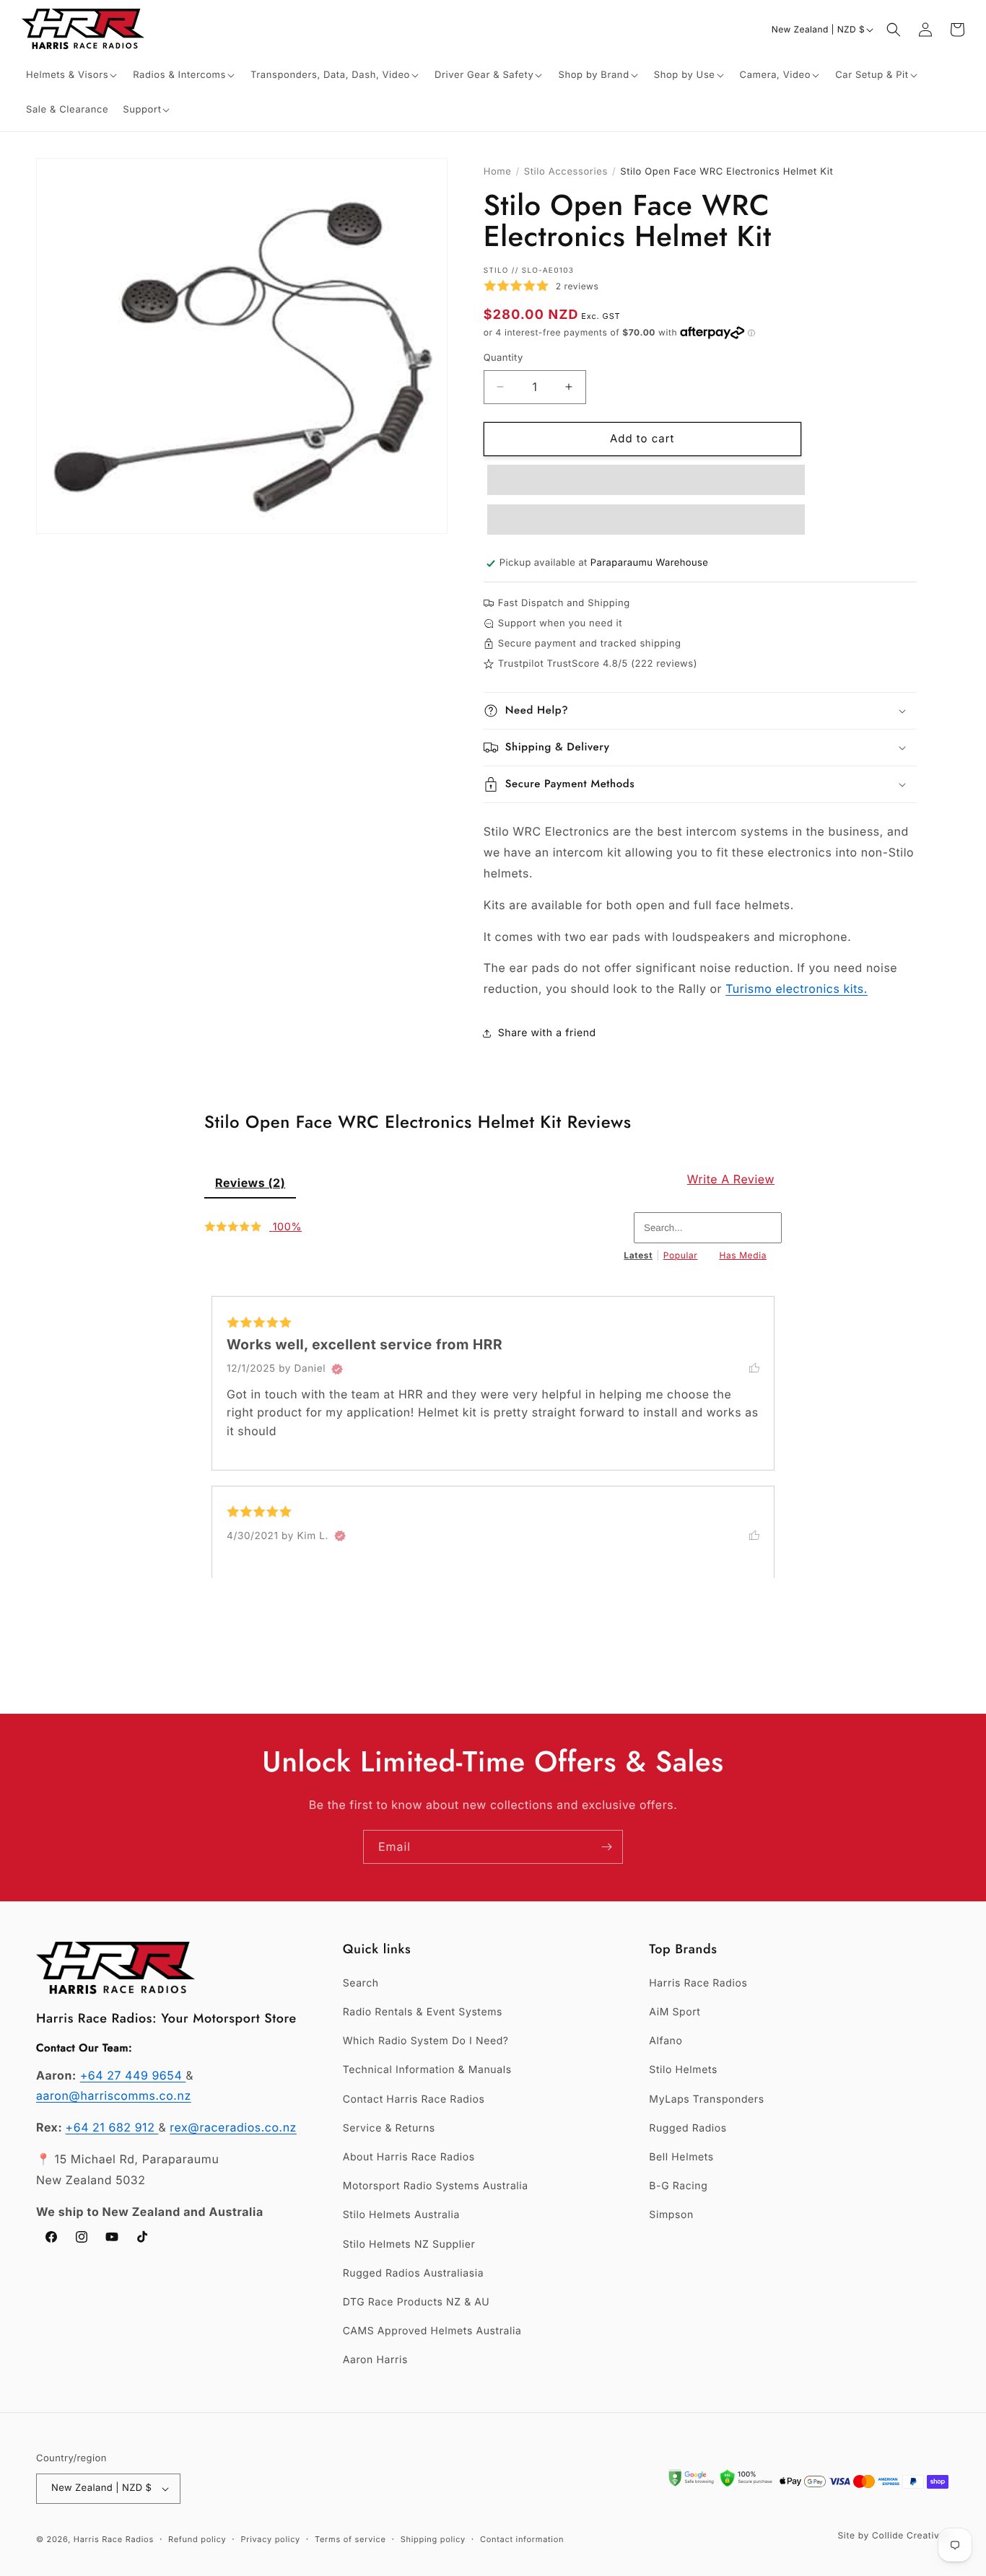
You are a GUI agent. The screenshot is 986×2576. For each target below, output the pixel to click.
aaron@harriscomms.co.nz (114, 2095)
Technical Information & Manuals (427, 2070)
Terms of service (350, 2539)
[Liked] (762, 1367)
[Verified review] (337, 1369)
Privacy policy (271, 2539)
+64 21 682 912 (112, 2127)
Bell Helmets (681, 2157)
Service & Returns (389, 2128)
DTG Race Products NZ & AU (416, 2302)
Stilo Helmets (683, 2070)
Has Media (743, 1255)
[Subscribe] (606, 1847)
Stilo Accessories (566, 172)
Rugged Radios (688, 2128)
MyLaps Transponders (706, 2099)
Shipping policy (433, 2539)
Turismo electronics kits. (797, 989)
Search (361, 1983)
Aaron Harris (375, 2360)
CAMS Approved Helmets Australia (432, 2331)
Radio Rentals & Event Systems (423, 2012)
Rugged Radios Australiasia (414, 2273)
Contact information (522, 2539)
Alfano (666, 2041)
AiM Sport (675, 2012)
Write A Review (731, 1179)
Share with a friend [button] (547, 1033)
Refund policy (197, 2539)
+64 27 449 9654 (133, 2075)
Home (498, 172)
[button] (72, 75)
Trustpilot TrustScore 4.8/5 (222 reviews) (598, 664)
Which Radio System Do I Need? (426, 2041)
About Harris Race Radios (409, 2157)
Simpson (671, 2215)
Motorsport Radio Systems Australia (436, 2186)
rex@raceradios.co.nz (233, 2127)
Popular (681, 1255)
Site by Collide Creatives (894, 2535)
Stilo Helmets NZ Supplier (409, 2244)
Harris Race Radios (698, 1983)
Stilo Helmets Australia (401, 2215)
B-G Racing (678, 2186)
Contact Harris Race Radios (414, 2099)
